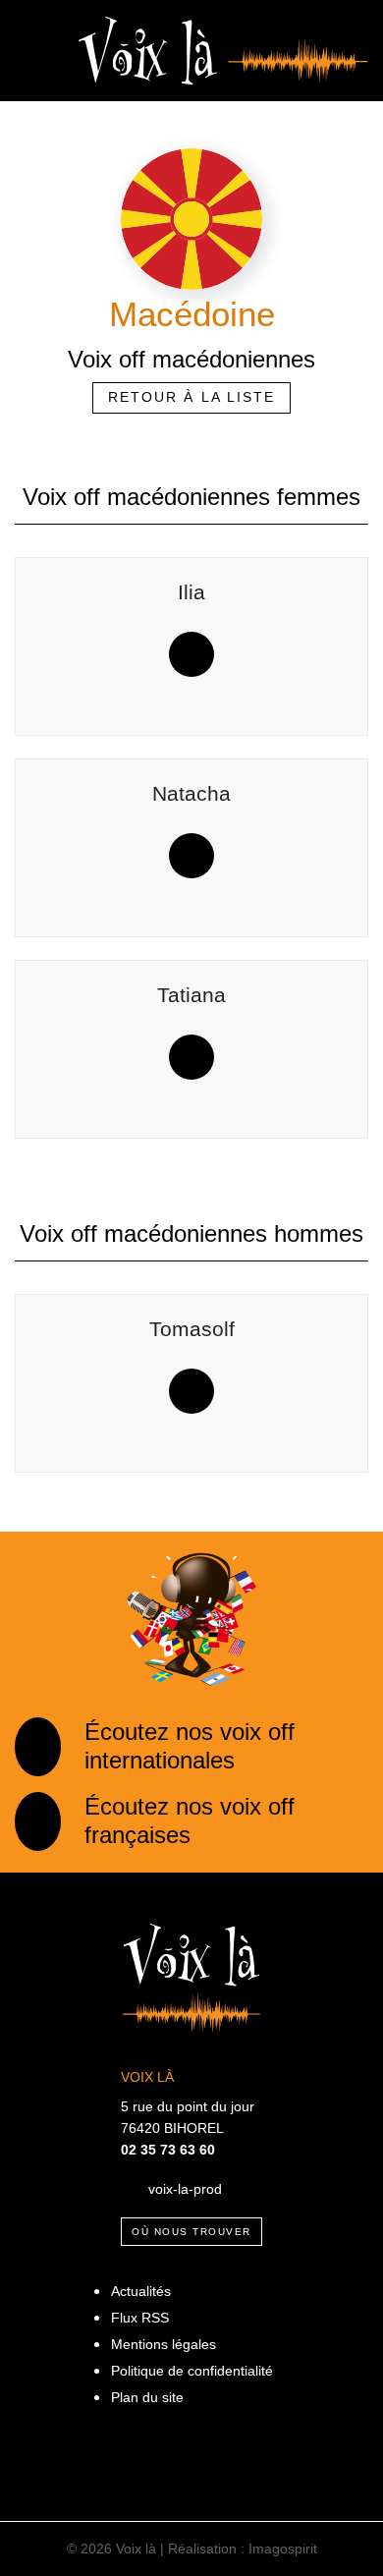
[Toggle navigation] (32, 51)
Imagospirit (283, 2548)
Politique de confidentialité (192, 2371)
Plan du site (147, 2397)
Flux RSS (140, 2318)
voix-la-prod (185, 2188)
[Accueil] (223, 49)
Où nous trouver (191, 2232)
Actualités (141, 2291)
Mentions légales (164, 2344)
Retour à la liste (192, 397)
